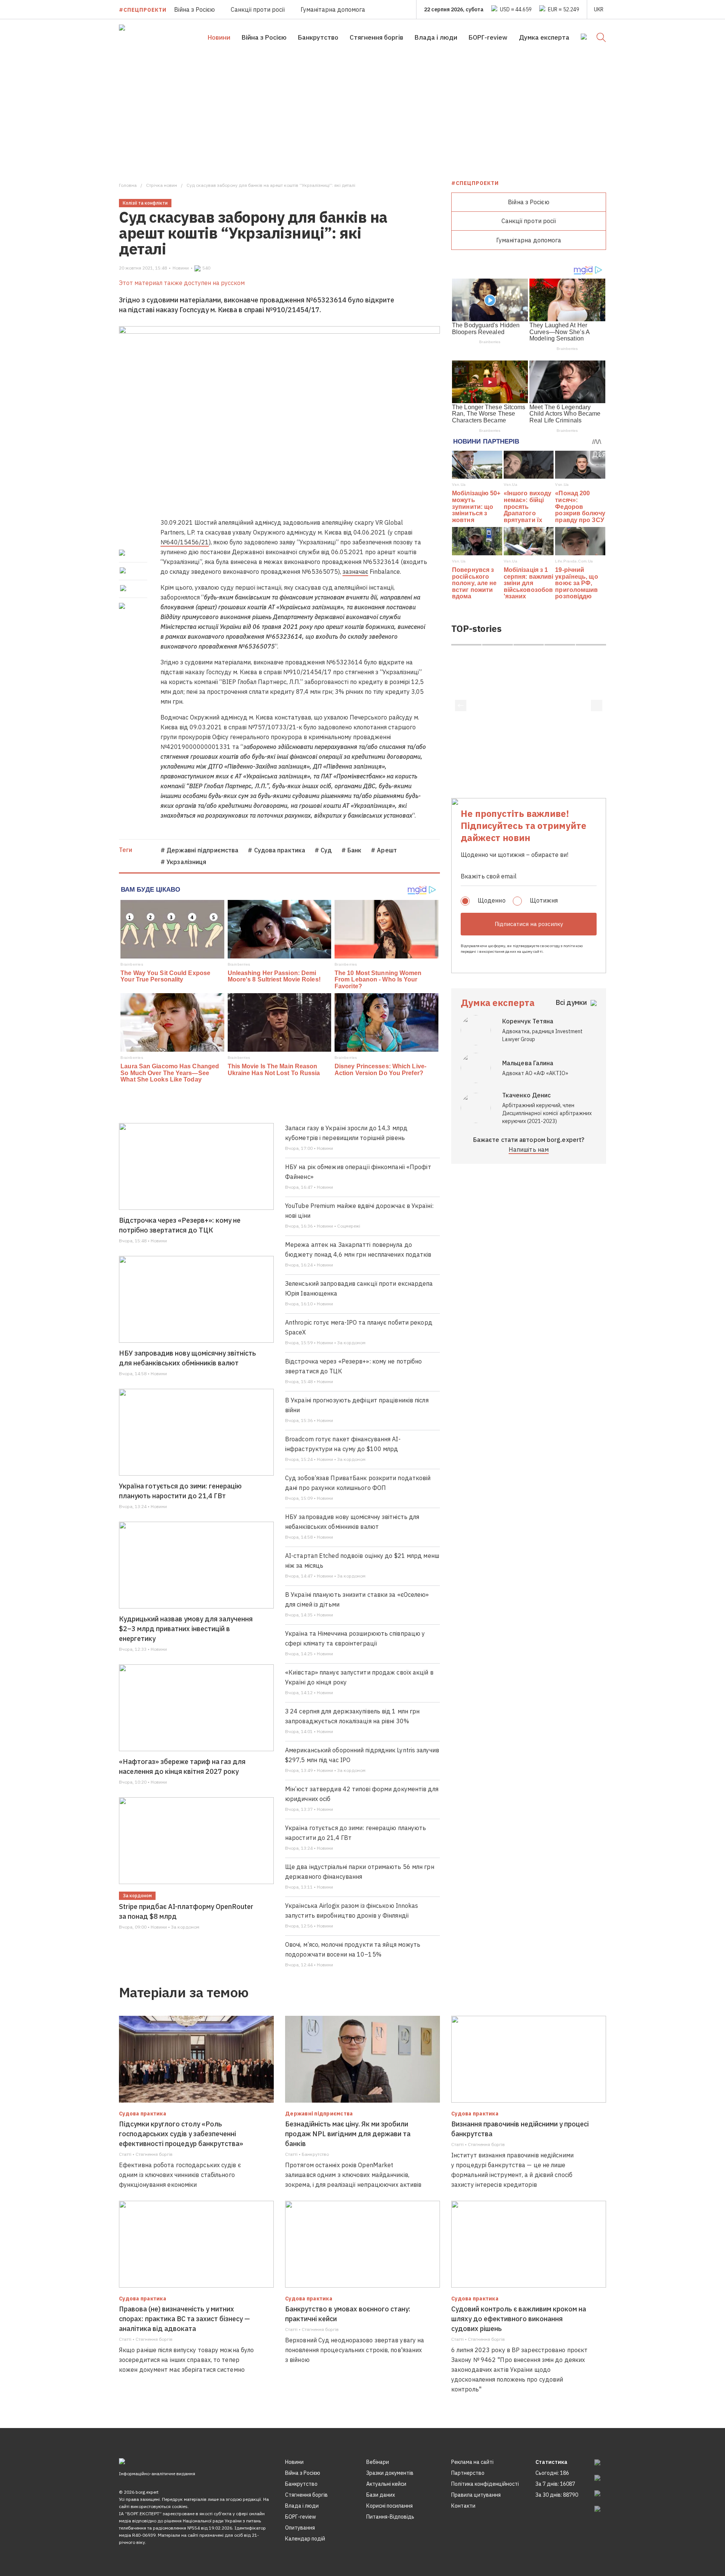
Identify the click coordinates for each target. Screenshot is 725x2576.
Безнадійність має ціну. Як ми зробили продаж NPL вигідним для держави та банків (348, 2134)
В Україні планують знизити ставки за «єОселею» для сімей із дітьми (357, 1599)
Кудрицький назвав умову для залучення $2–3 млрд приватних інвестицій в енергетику (186, 1629)
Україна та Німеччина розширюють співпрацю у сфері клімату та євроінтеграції (355, 1638)
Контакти (463, 2506)
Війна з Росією (194, 9)
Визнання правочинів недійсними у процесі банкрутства (520, 2129)
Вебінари (378, 2462)
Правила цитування (476, 2495)
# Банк (352, 850)
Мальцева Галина (528, 1063)
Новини (219, 37)
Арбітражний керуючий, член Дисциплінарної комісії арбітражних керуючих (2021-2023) (547, 1113)
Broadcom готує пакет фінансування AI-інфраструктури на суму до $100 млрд (343, 1444)
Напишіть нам (529, 1149)
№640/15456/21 (185, 542)
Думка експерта (544, 37)
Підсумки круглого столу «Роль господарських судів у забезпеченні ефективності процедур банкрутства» (181, 2134)
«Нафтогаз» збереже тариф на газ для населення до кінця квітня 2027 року (182, 1766)
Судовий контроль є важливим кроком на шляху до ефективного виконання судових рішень (519, 2319)
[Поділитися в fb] (123, 553)
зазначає (355, 572)
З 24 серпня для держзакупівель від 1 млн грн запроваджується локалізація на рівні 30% (352, 1716)
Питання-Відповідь (390, 2517)
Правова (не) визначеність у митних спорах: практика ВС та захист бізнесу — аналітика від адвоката (184, 2319)
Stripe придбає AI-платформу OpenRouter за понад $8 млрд (186, 1911)
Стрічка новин (162, 185)
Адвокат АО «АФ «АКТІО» (535, 1073)
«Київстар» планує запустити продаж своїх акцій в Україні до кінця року (359, 1677)
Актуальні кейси (386, 2484)
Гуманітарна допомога (333, 9)
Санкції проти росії (258, 9)
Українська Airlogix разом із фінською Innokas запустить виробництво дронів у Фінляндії (352, 1910)
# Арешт (384, 850)
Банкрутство (318, 37)
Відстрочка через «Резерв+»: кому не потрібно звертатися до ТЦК (180, 1225)
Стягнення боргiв (376, 37)
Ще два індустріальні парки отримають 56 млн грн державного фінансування (360, 1872)
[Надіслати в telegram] (123, 588)
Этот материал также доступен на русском (182, 283)
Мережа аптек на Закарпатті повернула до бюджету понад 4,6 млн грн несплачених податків (358, 1249)
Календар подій (305, 2539)
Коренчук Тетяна (528, 1021)
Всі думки (571, 1002)
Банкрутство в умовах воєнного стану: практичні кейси (348, 2314)
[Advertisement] (362, 112)
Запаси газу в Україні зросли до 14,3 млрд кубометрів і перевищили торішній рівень (346, 1133)
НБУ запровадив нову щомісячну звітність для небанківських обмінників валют (187, 1358)
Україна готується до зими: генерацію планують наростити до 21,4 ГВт (180, 1491)
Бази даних (381, 2495)
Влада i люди (436, 37)
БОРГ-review (488, 37)
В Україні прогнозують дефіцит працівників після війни (357, 1405)
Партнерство (468, 2473)
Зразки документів (390, 2473)
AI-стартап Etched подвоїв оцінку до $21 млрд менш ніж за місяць (362, 1561)
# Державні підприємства (199, 850)
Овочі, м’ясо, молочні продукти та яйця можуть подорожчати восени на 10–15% (353, 1949)
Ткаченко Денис (526, 1095)
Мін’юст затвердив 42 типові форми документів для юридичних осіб (362, 1794)
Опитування (300, 2528)
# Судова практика (276, 850)
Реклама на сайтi (472, 2462)
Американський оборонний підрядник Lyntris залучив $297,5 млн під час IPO (362, 1755)
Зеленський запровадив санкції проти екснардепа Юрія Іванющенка (359, 1288)
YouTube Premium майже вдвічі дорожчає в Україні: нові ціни (359, 1211)
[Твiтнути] (123, 570)
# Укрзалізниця (183, 862)
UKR (599, 9)
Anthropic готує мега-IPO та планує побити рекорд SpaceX (359, 1327)
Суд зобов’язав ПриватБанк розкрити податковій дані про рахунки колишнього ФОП (358, 1483)
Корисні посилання (389, 2506)
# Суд (323, 850)
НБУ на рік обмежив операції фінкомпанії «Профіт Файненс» (358, 1172)
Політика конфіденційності (485, 2484)
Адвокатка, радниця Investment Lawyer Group (542, 1035)
